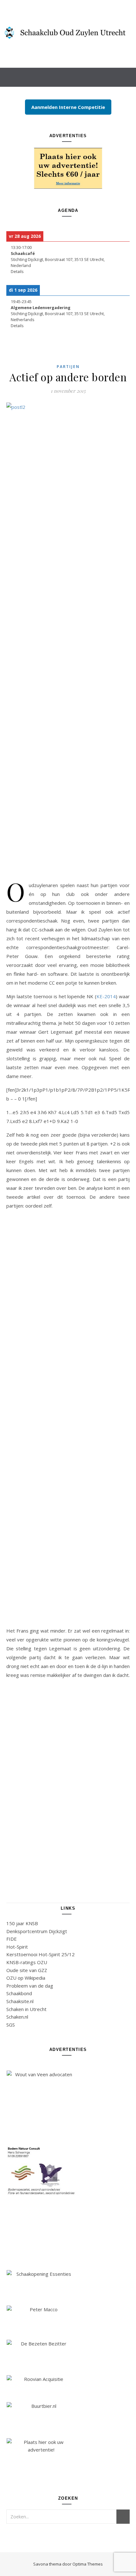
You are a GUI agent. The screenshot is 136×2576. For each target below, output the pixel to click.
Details (17, 272)
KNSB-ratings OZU (27, 1962)
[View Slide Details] (68, 168)
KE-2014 (106, 996)
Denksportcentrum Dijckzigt (37, 1931)
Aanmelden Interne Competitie (68, 107)
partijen (68, 367)
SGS (11, 2025)
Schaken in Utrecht (26, 2009)
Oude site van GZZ (27, 1970)
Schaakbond (19, 1993)
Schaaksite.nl (20, 2001)
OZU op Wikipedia (26, 1978)
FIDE (12, 1939)
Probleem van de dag (30, 1986)
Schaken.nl (17, 2017)
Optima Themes (88, 2564)
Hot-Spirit (17, 1947)
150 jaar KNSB (22, 1923)
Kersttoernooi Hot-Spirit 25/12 (40, 1954)
